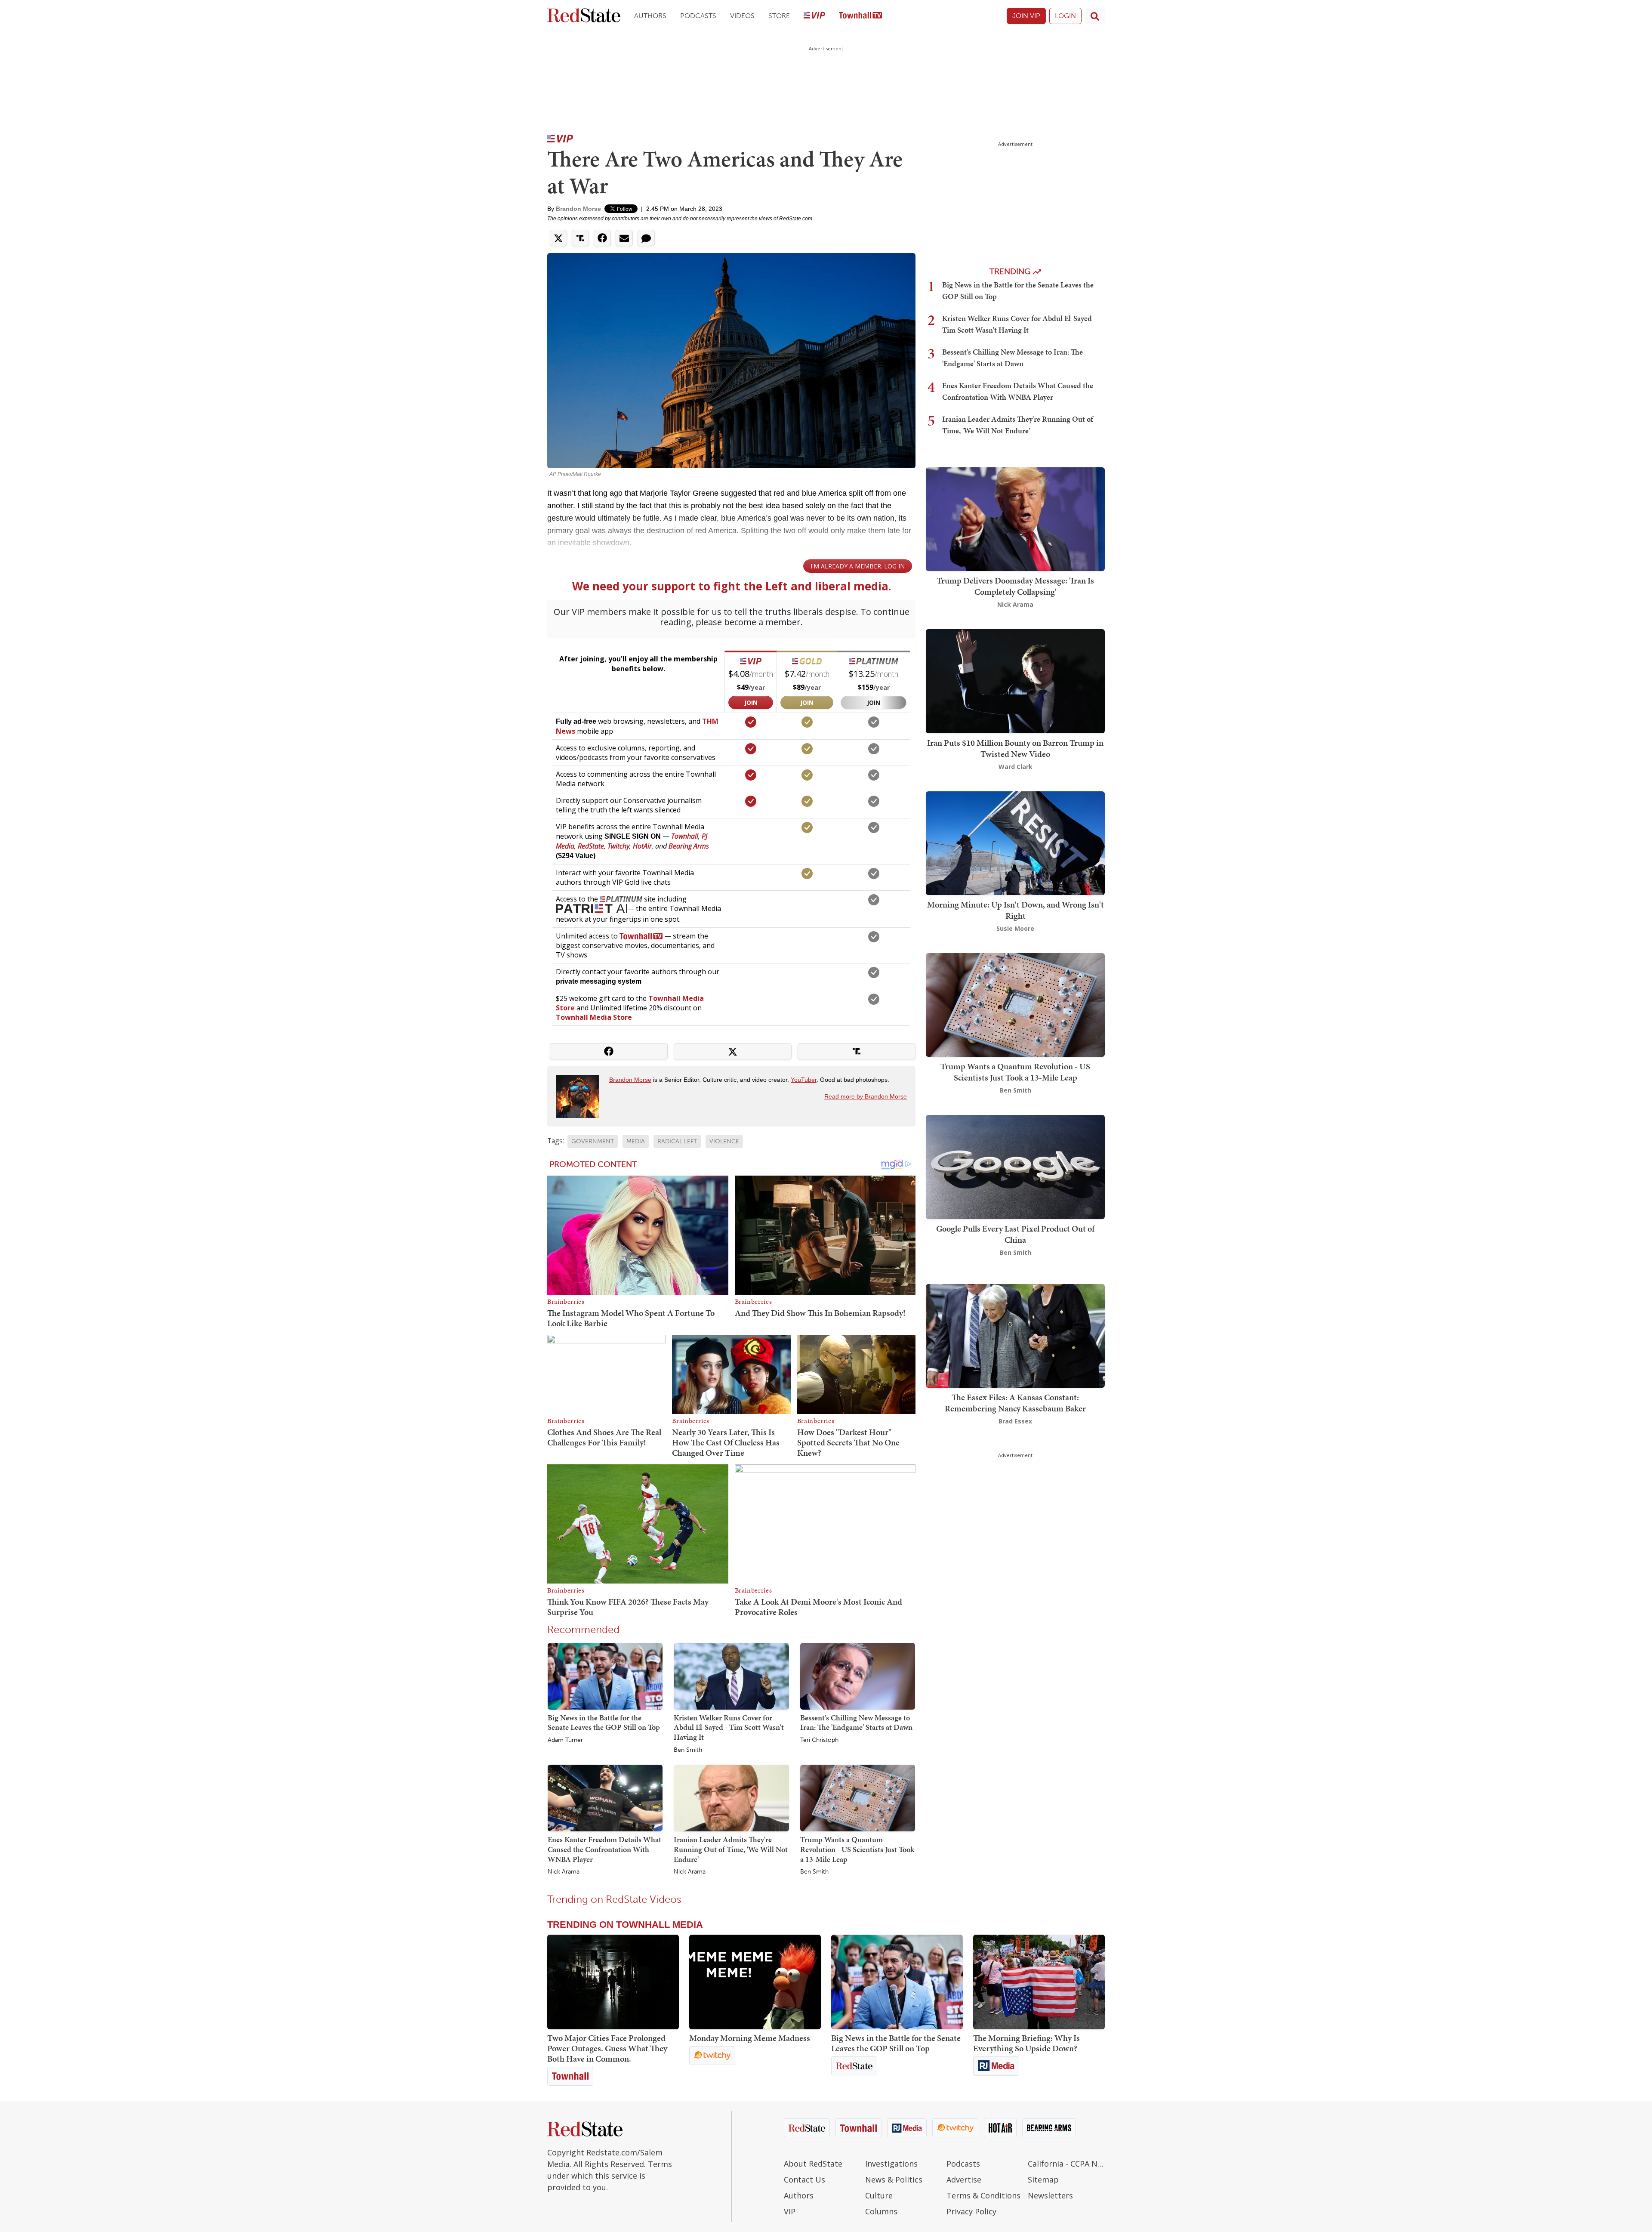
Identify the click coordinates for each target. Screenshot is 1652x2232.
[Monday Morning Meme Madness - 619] (755, 1982)
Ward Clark (1016, 767)
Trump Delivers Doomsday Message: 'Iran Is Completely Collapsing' (1015, 586)
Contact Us (804, 2180)
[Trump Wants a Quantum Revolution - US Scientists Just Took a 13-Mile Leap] (858, 1798)
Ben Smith (688, 1750)
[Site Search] (1095, 16)
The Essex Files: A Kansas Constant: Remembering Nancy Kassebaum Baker (1015, 1403)
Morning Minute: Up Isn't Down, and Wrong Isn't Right (1016, 910)
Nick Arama (564, 1872)
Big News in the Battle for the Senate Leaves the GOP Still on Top (604, 1723)
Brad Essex (1015, 1421)
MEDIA (636, 1141)
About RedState (813, 2164)
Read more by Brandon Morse (866, 1096)
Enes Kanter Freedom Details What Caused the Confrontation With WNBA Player (604, 1849)
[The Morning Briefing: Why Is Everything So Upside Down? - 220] (1039, 1982)
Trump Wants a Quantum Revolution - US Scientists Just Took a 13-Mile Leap (857, 1849)
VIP (790, 2211)
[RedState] (584, 16)
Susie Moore (1015, 928)
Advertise (964, 2180)
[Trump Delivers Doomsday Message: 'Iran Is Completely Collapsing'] (1015, 518)
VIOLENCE (724, 1141)
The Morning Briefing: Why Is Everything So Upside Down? (1026, 2043)
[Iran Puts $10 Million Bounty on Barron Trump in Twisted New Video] (1015, 681)
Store (779, 16)
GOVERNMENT (593, 1141)
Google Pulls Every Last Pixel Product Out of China (1015, 1234)
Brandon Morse (578, 209)
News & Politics (894, 2180)
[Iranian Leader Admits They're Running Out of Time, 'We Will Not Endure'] (731, 1798)
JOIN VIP (1026, 16)
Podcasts (698, 16)
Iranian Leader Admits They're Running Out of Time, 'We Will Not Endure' (731, 1849)
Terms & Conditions (983, 2195)
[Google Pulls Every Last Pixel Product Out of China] (1015, 1166)
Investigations (891, 2164)
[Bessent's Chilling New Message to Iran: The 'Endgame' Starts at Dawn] (858, 1676)
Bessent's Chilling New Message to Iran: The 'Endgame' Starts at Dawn (856, 1723)
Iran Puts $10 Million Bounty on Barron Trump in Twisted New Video (1015, 748)
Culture (879, 2195)
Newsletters (1050, 2195)
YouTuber (804, 1080)
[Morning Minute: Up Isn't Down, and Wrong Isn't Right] (1015, 842)
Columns (881, 2211)
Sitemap (1043, 2180)
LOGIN (1065, 16)
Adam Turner (565, 1740)
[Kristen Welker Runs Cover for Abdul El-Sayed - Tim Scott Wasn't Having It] (731, 1676)
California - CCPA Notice (1066, 2164)
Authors (650, 16)
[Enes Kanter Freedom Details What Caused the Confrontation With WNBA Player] (605, 1798)
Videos (742, 16)
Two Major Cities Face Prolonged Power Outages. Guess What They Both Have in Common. (607, 2048)
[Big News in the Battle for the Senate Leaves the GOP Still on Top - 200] (897, 1982)
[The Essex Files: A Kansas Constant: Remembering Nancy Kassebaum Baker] (1015, 1335)
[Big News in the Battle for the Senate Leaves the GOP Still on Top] (605, 1676)
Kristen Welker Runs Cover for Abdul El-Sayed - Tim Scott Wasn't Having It (729, 1727)
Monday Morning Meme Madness (750, 2038)
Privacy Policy (971, 2211)
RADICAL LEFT (677, 1141)
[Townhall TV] (860, 16)
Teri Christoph (819, 1740)
